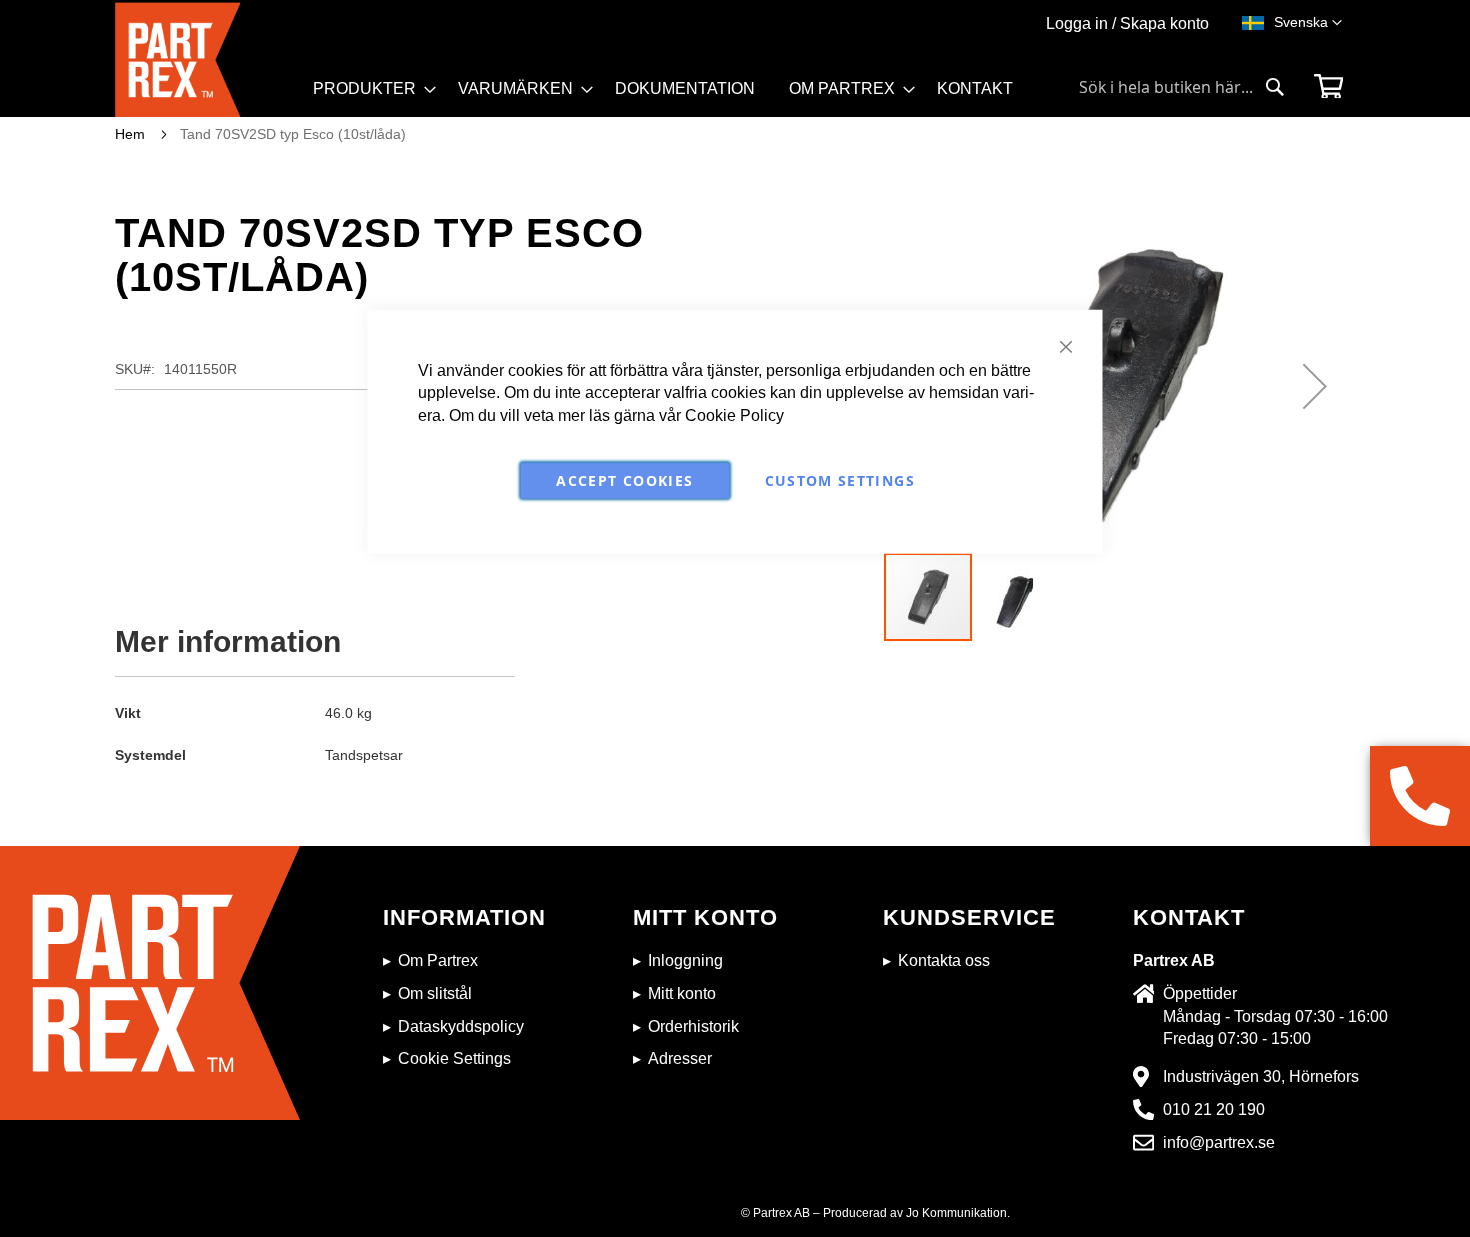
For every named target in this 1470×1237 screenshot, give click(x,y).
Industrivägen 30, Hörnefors (1261, 1076)
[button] (1308, 23)
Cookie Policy (734, 415)
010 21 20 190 (1214, 1109)
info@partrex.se (1219, 1142)
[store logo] (208, 59)
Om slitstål (435, 993)
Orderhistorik (693, 1026)
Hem (130, 134)
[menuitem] (368, 89)
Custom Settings (840, 480)
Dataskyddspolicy (461, 1026)
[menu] (672, 95)
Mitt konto (682, 993)
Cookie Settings (454, 1058)
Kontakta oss (944, 960)
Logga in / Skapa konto (1127, 23)
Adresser (680, 1058)
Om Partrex (438, 960)
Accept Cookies (624, 480)
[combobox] (1182, 87)
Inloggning (685, 960)
